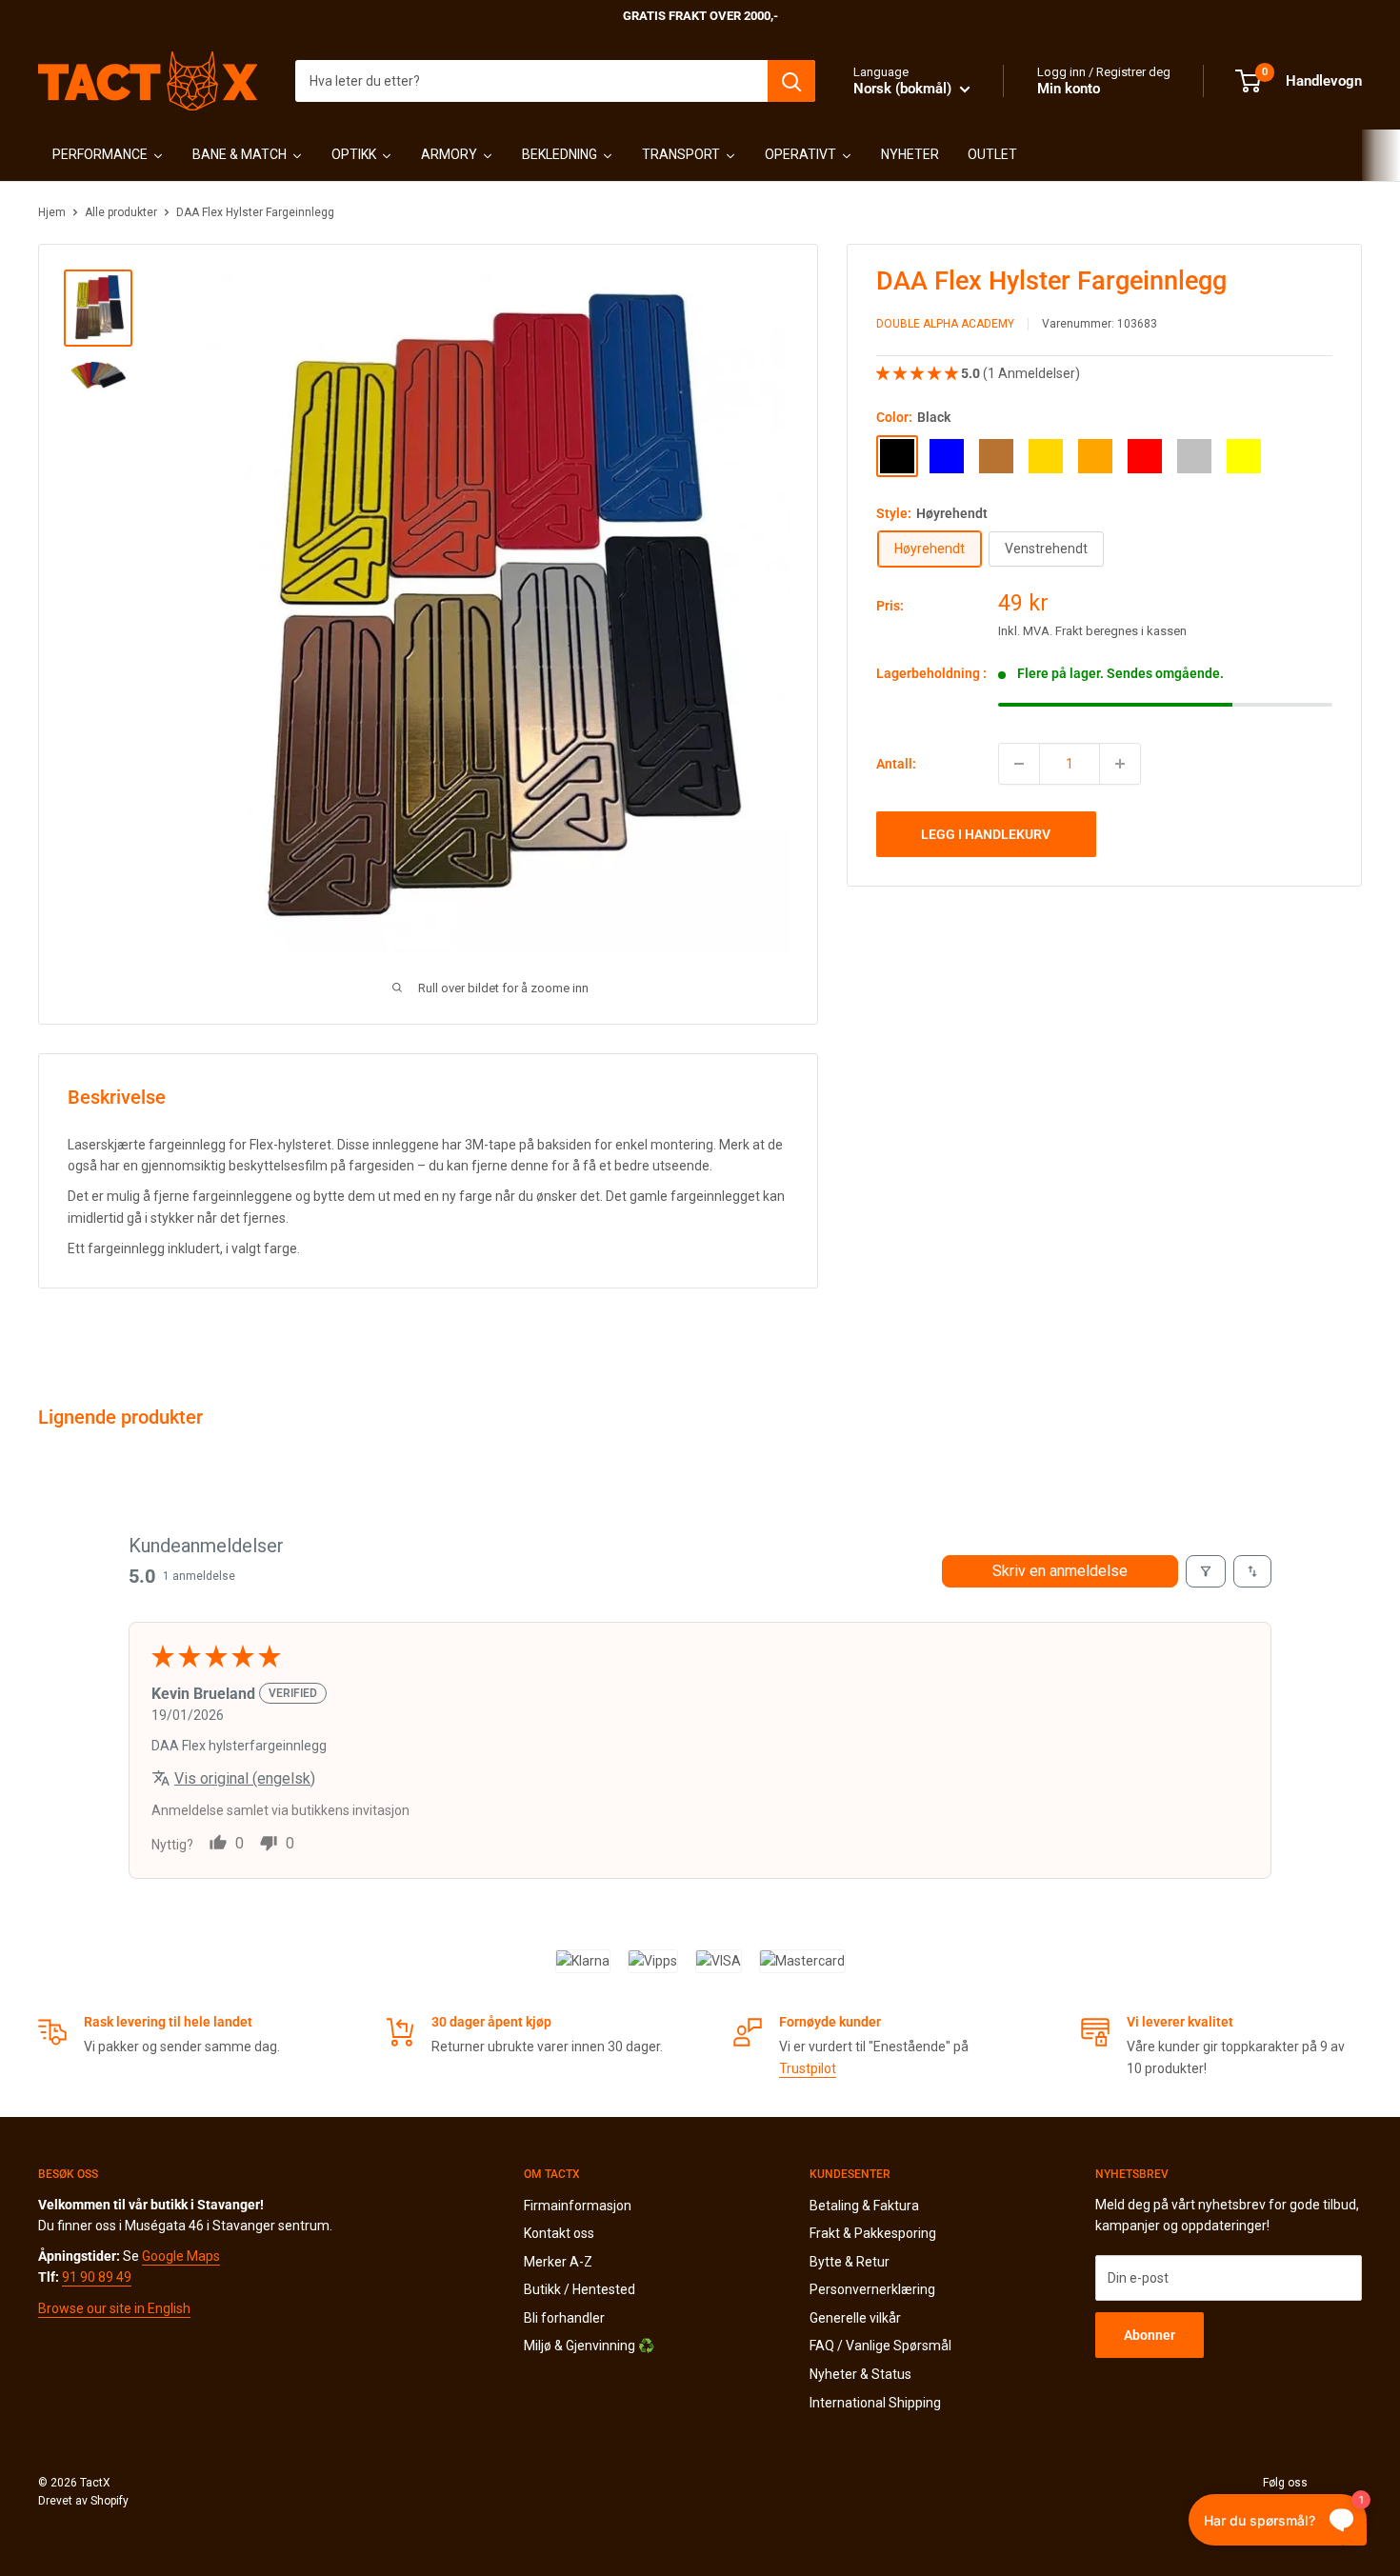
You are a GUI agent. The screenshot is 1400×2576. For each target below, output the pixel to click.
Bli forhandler (564, 2318)
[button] (919, 373)
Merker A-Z (558, 2262)
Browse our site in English (114, 2308)
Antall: (896, 764)
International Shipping (875, 2403)
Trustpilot (808, 2068)
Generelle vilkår (855, 2318)
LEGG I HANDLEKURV (986, 834)
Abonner (1150, 2335)
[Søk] (791, 81)
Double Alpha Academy (945, 325)
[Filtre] (1206, 1571)
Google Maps (181, 2256)
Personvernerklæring (872, 2289)
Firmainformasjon (578, 2206)
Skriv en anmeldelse (1060, 1571)
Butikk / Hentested (580, 2289)
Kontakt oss (559, 2233)
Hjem (52, 212)
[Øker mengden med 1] (1120, 764)
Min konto (1069, 89)
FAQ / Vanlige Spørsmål (880, 2346)
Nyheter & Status (860, 2374)
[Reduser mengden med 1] (1019, 764)
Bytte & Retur (850, 2262)
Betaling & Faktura (864, 2206)
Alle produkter (121, 212)
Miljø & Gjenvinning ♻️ (589, 2346)
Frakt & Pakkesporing (873, 2233)
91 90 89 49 (97, 2277)
